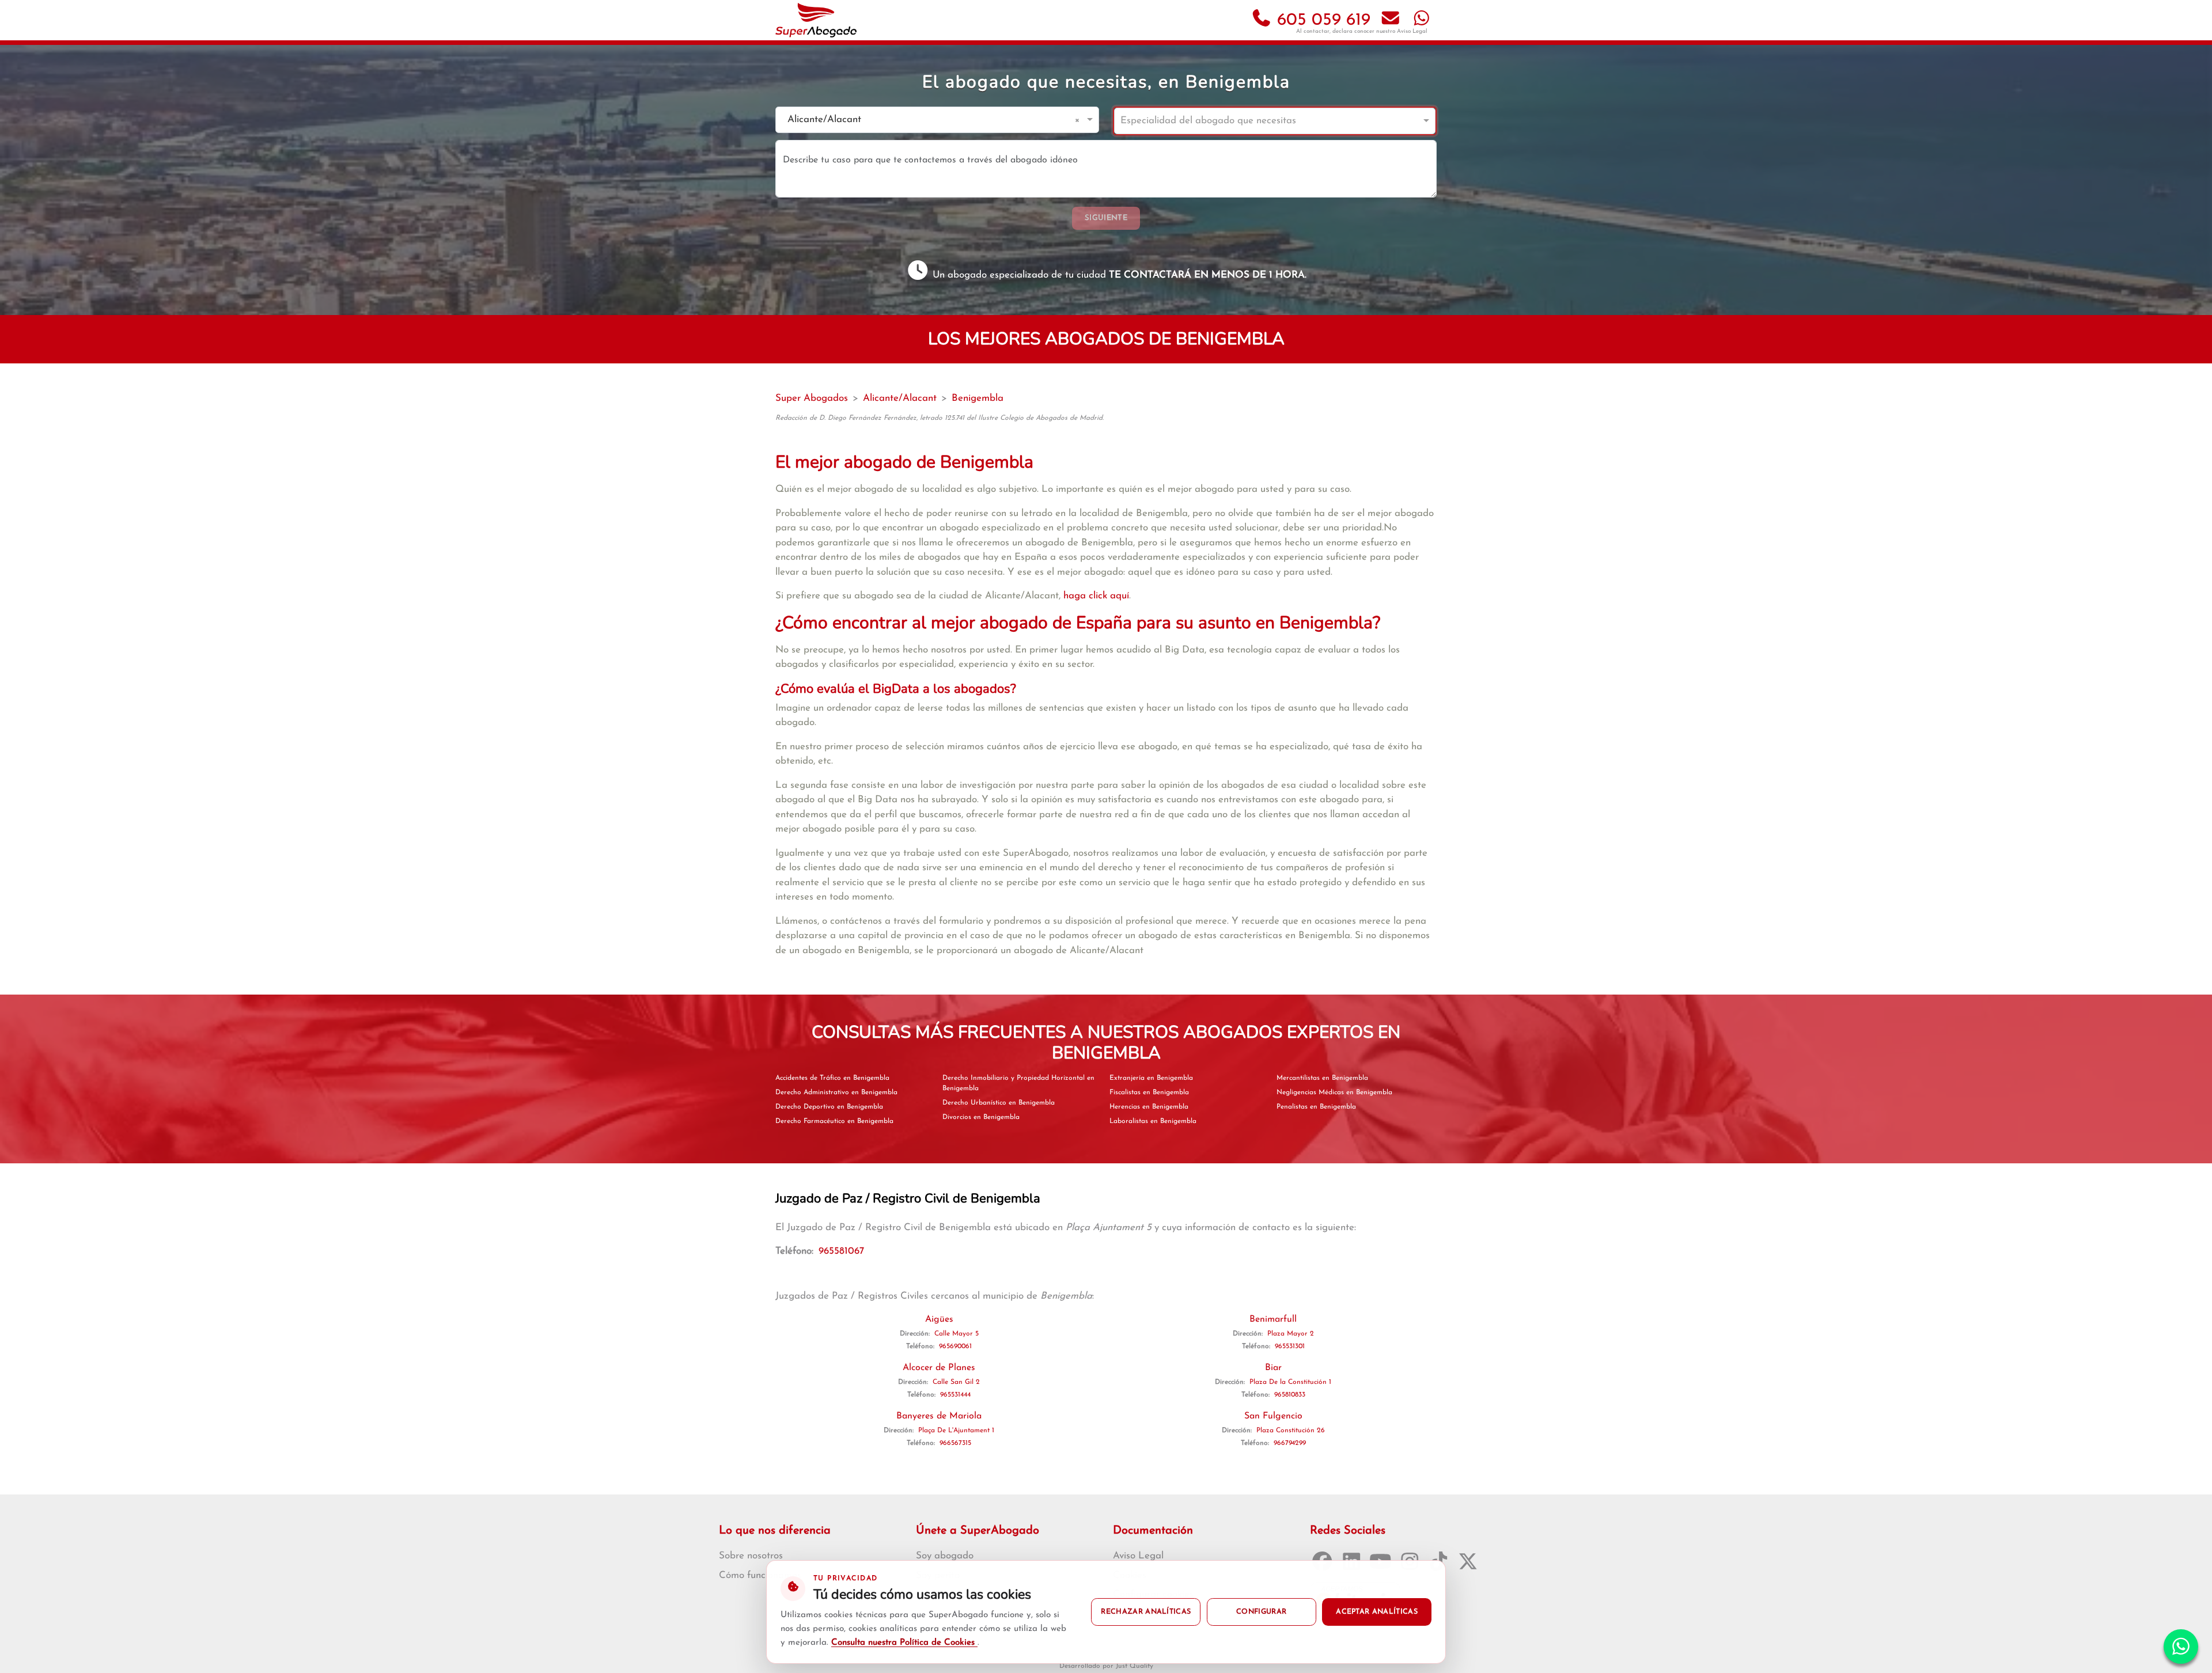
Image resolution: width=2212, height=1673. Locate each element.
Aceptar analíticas (1377, 1612)
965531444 (955, 1395)
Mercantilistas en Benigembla (1322, 1078)
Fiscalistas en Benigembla (1149, 1092)
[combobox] (926, 120)
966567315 (955, 1443)
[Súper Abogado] (816, 20)
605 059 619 (1321, 20)
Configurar (1261, 1612)
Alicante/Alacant (900, 398)
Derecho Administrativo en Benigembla (836, 1092)
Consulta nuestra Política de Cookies (904, 1643)
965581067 (841, 1251)
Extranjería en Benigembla (1151, 1078)
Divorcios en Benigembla (981, 1117)
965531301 (1290, 1346)
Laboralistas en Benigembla (1153, 1121)
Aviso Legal (1412, 31)
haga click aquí (1096, 596)
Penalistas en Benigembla (1316, 1107)
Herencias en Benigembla (1149, 1107)
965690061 (955, 1346)
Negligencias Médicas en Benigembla (1334, 1092)
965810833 (1290, 1395)
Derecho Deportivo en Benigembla (829, 1107)
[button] (1079, 120)
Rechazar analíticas (1146, 1612)
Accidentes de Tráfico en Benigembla (832, 1078)
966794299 (1290, 1443)
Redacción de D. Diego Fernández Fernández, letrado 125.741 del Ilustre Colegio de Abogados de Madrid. (940, 418)
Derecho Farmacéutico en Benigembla (834, 1121)
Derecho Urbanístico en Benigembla (999, 1103)
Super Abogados (812, 398)
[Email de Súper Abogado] (1391, 20)
